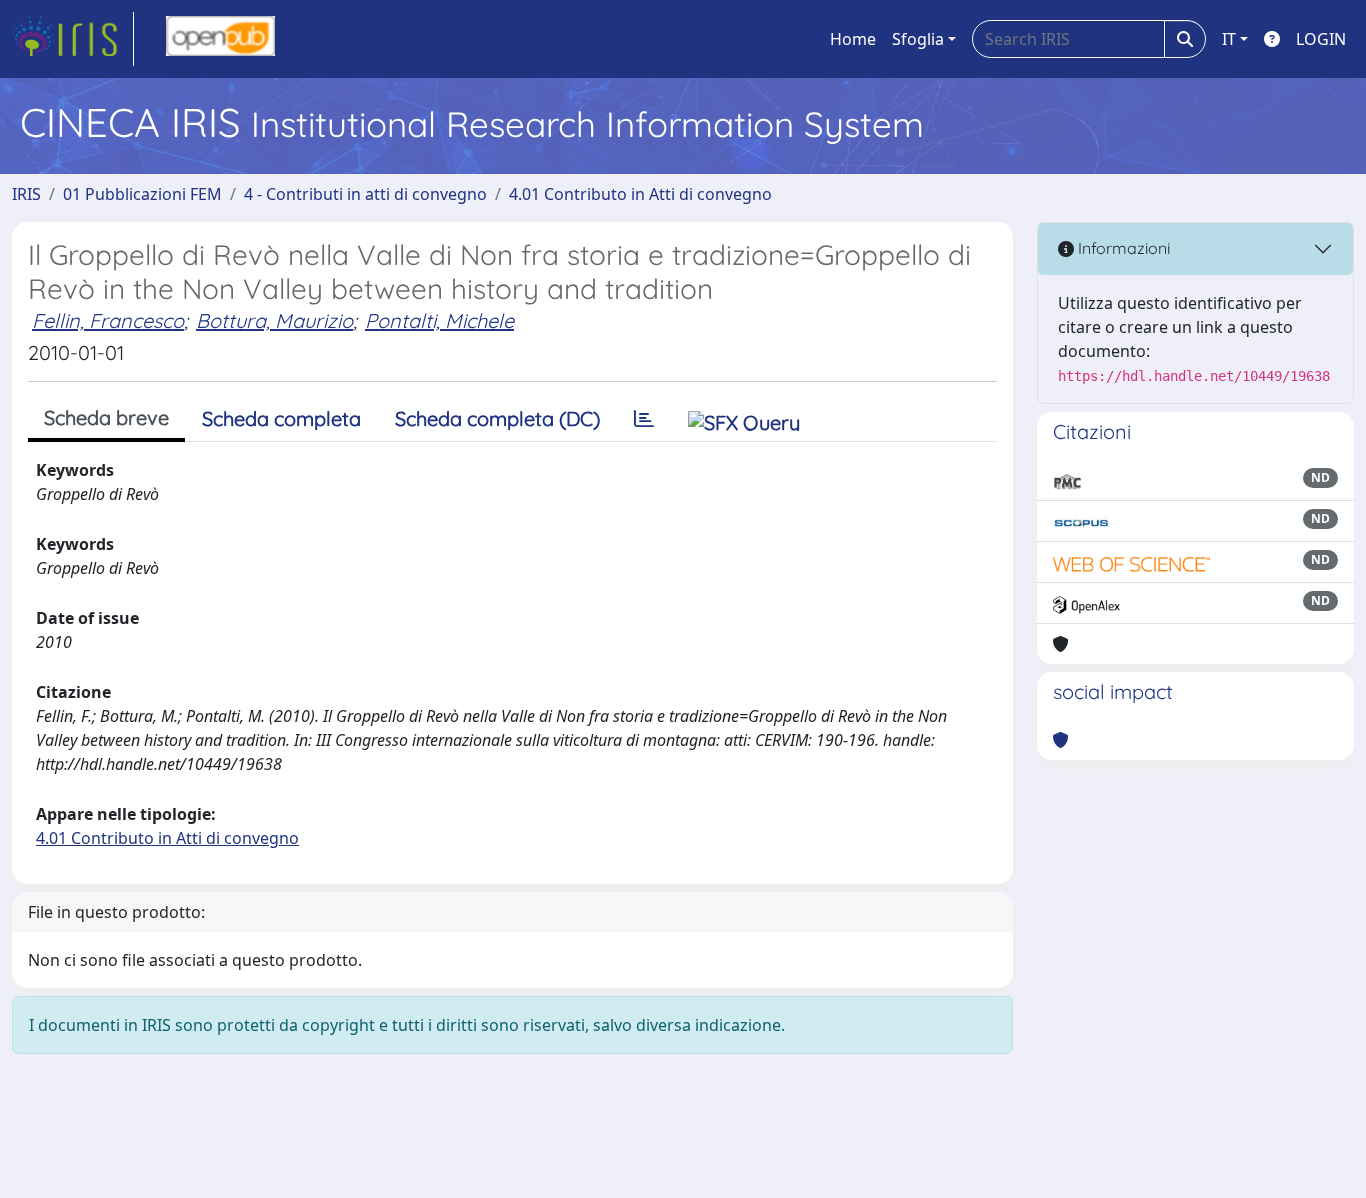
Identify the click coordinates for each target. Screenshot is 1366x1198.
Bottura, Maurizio (274, 320)
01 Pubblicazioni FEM (142, 194)
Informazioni (1122, 248)
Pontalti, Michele (439, 320)
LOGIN (1321, 39)
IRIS (26, 194)
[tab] (644, 419)
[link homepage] (73, 39)
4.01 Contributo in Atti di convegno (640, 194)
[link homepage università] (220, 39)
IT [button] (1229, 39)
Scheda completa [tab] (281, 418)
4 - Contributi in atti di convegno (365, 194)
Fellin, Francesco (108, 320)
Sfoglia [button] (918, 39)
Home (853, 39)
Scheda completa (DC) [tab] (497, 418)
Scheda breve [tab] (106, 417)
